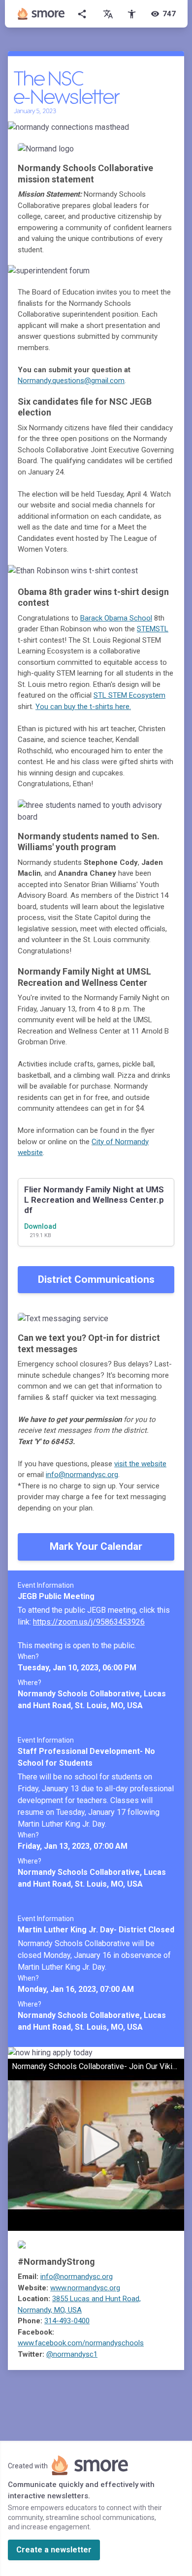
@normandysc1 (72, 2354)
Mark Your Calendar (96, 1546)
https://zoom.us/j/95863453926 (89, 1622)
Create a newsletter (54, 2550)
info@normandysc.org (82, 1475)
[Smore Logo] (41, 14)
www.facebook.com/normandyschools (81, 2343)
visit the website (140, 1464)
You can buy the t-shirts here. (83, 707)
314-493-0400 (67, 2321)
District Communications (96, 1279)
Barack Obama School (116, 618)
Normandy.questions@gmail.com (71, 381)
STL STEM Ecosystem (129, 695)
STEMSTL (153, 629)
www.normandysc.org (85, 2288)
